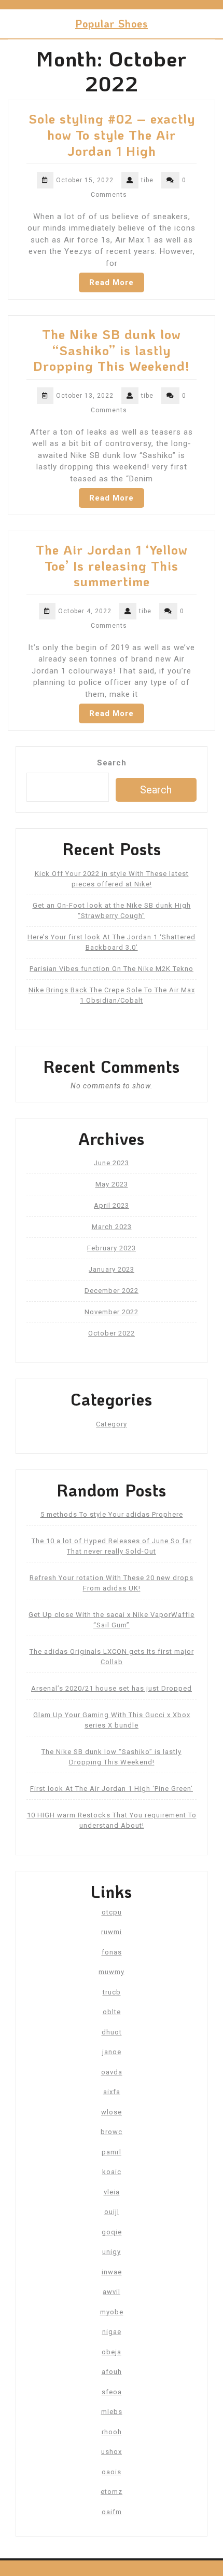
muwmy (112, 1972)
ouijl (112, 2212)
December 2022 (112, 1291)
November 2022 (112, 1312)
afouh (112, 2372)
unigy (112, 2252)
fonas (112, 1952)
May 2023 (112, 1184)
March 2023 (112, 1227)
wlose (112, 2112)
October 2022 (112, 1333)
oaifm (112, 2512)
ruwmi (112, 1932)
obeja (112, 2352)
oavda (112, 2072)
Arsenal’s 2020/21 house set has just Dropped (112, 1688)
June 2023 (112, 1163)
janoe (112, 2052)
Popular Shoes (112, 23)
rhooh (112, 2432)
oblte (112, 2012)
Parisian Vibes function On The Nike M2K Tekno (112, 969)
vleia (112, 2192)
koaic (112, 2172)
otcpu (112, 1912)
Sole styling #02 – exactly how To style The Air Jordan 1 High (112, 134)
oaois (112, 2472)
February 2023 (112, 1248)
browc (112, 2132)
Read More (112, 282)
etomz (112, 2492)
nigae (112, 2332)
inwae (112, 2272)
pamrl (112, 2152)
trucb (112, 1992)
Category (112, 1424)
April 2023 (112, 1205)
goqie (112, 2232)
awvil (112, 2292)
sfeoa (112, 2392)
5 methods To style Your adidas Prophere (112, 1514)
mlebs (112, 2412)
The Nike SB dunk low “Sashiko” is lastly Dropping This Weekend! (112, 350)
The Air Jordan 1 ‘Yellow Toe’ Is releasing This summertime (112, 565)
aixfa (112, 2092)
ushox (112, 2452)
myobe (112, 2312)
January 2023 (112, 1269)
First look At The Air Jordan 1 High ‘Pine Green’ (112, 1789)
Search (112, 763)
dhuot (112, 2032)
